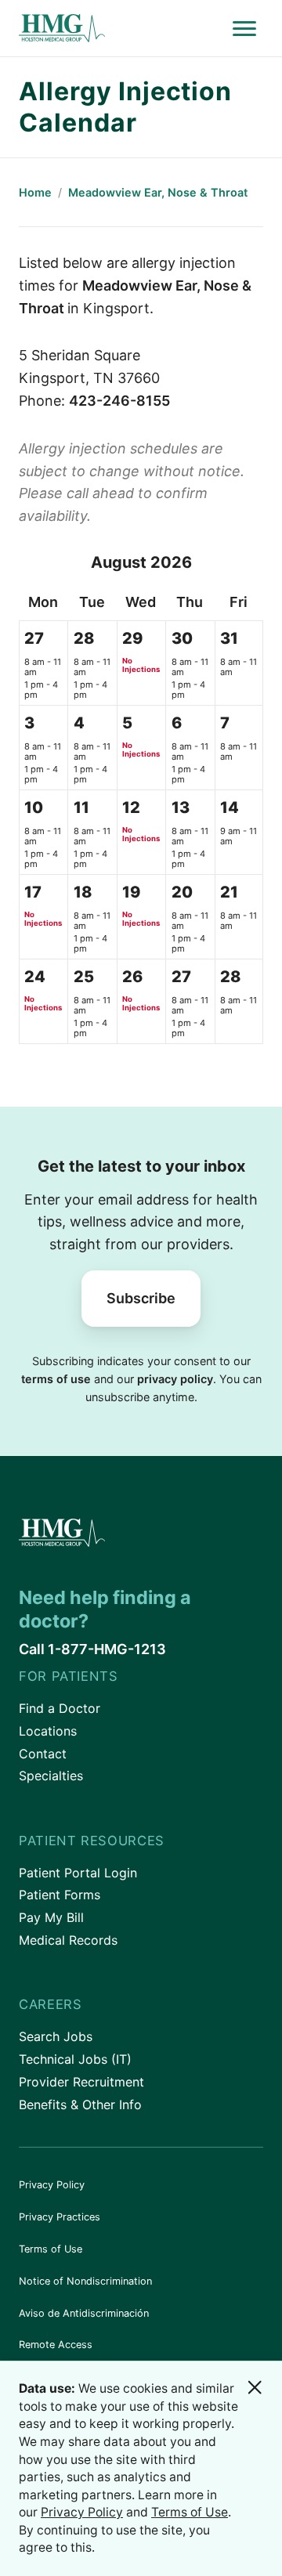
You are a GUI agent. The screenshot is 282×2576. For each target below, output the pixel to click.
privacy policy (175, 1379)
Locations (48, 1731)
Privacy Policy (52, 2185)
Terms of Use (51, 2249)
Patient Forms (60, 1895)
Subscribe (141, 1298)
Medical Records (68, 1940)
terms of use (56, 1379)
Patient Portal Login (78, 1873)
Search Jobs (56, 2036)
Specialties (51, 1776)
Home (35, 192)
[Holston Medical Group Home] (122, 29)
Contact (43, 1754)
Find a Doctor (60, 1708)
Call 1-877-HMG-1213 (92, 1649)
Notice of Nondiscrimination (85, 2281)
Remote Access (56, 2345)
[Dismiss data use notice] (255, 2387)
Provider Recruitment (81, 2082)
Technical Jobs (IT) (75, 2059)
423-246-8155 (119, 401)
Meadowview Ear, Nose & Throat (158, 192)
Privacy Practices (60, 2217)
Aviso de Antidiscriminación (84, 2313)
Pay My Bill (51, 1917)
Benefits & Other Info (80, 2105)
